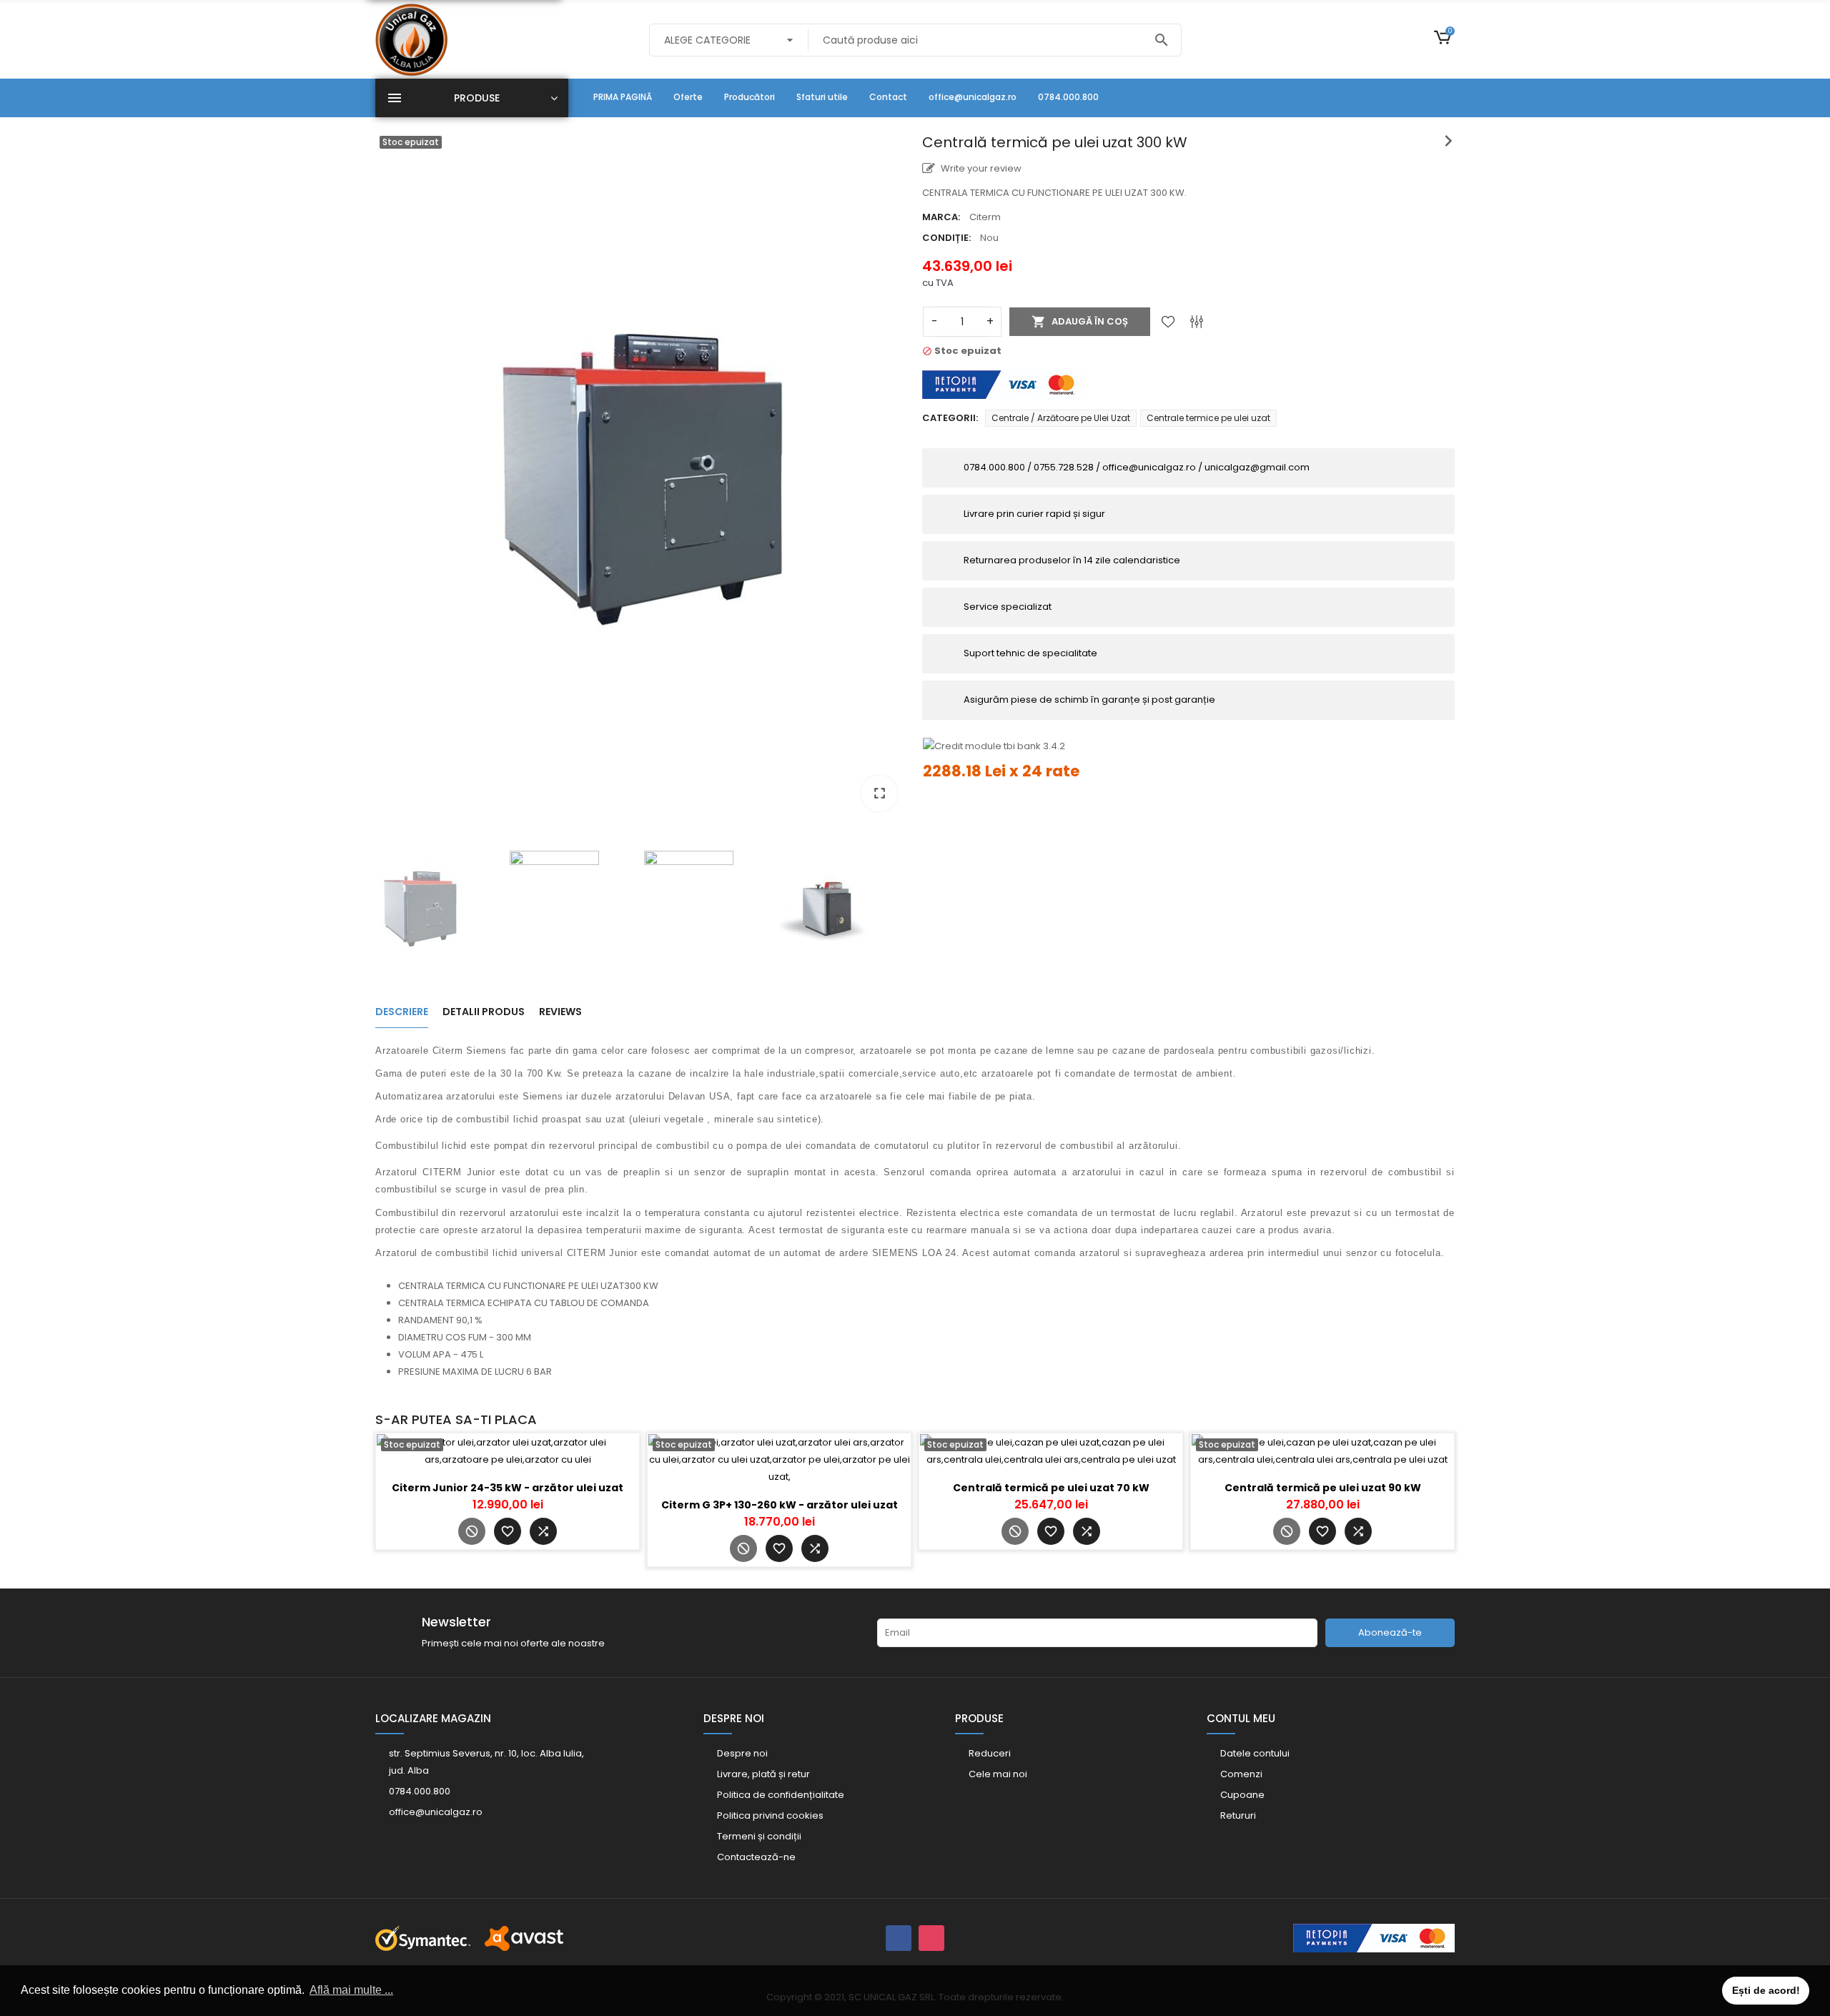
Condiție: (946, 238)
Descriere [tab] (402, 1012)
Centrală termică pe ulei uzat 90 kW (1323, 1488)
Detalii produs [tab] (484, 1012)
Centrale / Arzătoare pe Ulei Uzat (1061, 418)
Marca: (941, 217)
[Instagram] (931, 1938)
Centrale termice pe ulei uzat (1208, 418)
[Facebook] (899, 1938)
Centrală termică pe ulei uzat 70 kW (1051, 1488)
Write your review (980, 168)
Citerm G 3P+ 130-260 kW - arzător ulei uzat (780, 1505)
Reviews (560, 1012)
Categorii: (950, 418)
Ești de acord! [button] (1766, 1990)
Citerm (985, 217)
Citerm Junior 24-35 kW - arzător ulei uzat (508, 1488)
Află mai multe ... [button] (351, 1990)
